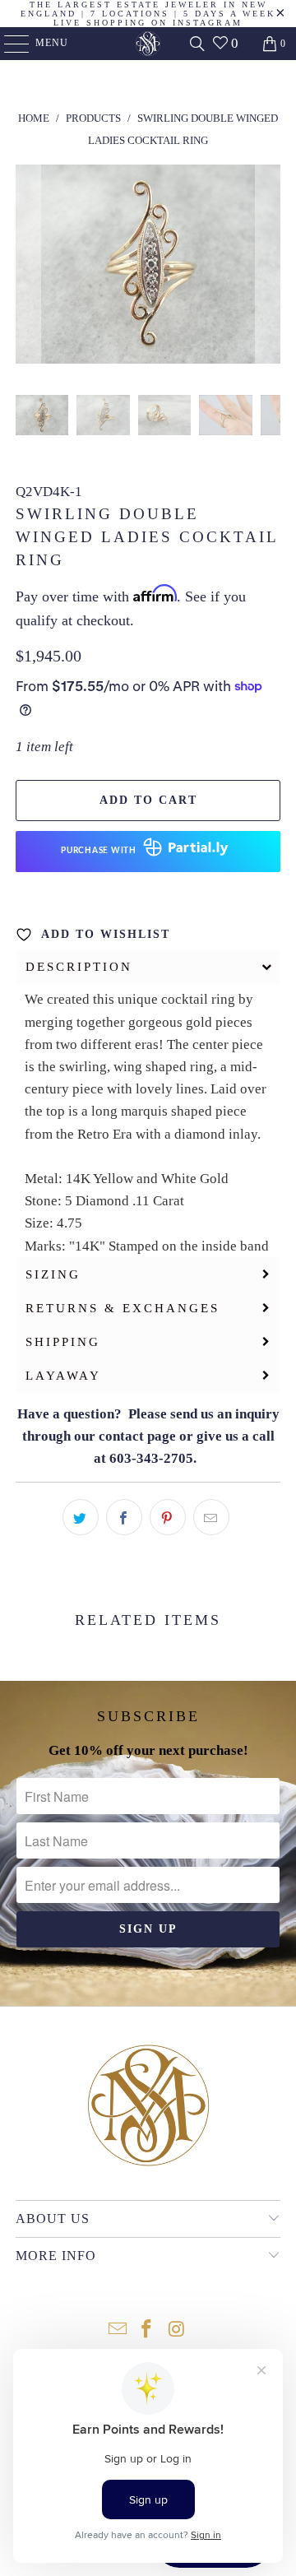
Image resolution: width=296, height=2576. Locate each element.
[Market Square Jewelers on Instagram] (177, 2330)
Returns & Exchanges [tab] (123, 1308)
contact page (137, 1436)
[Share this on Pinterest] (168, 1517)
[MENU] (9, 44)
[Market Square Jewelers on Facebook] (147, 2330)
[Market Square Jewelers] (148, 44)
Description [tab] (79, 967)
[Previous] (28, 267)
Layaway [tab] (63, 1376)
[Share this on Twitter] (81, 1517)
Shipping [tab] (63, 1342)
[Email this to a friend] (211, 1517)
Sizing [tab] (53, 1274)
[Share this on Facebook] (124, 1517)
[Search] (197, 44)
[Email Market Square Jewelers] (118, 2330)
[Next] (268, 267)
